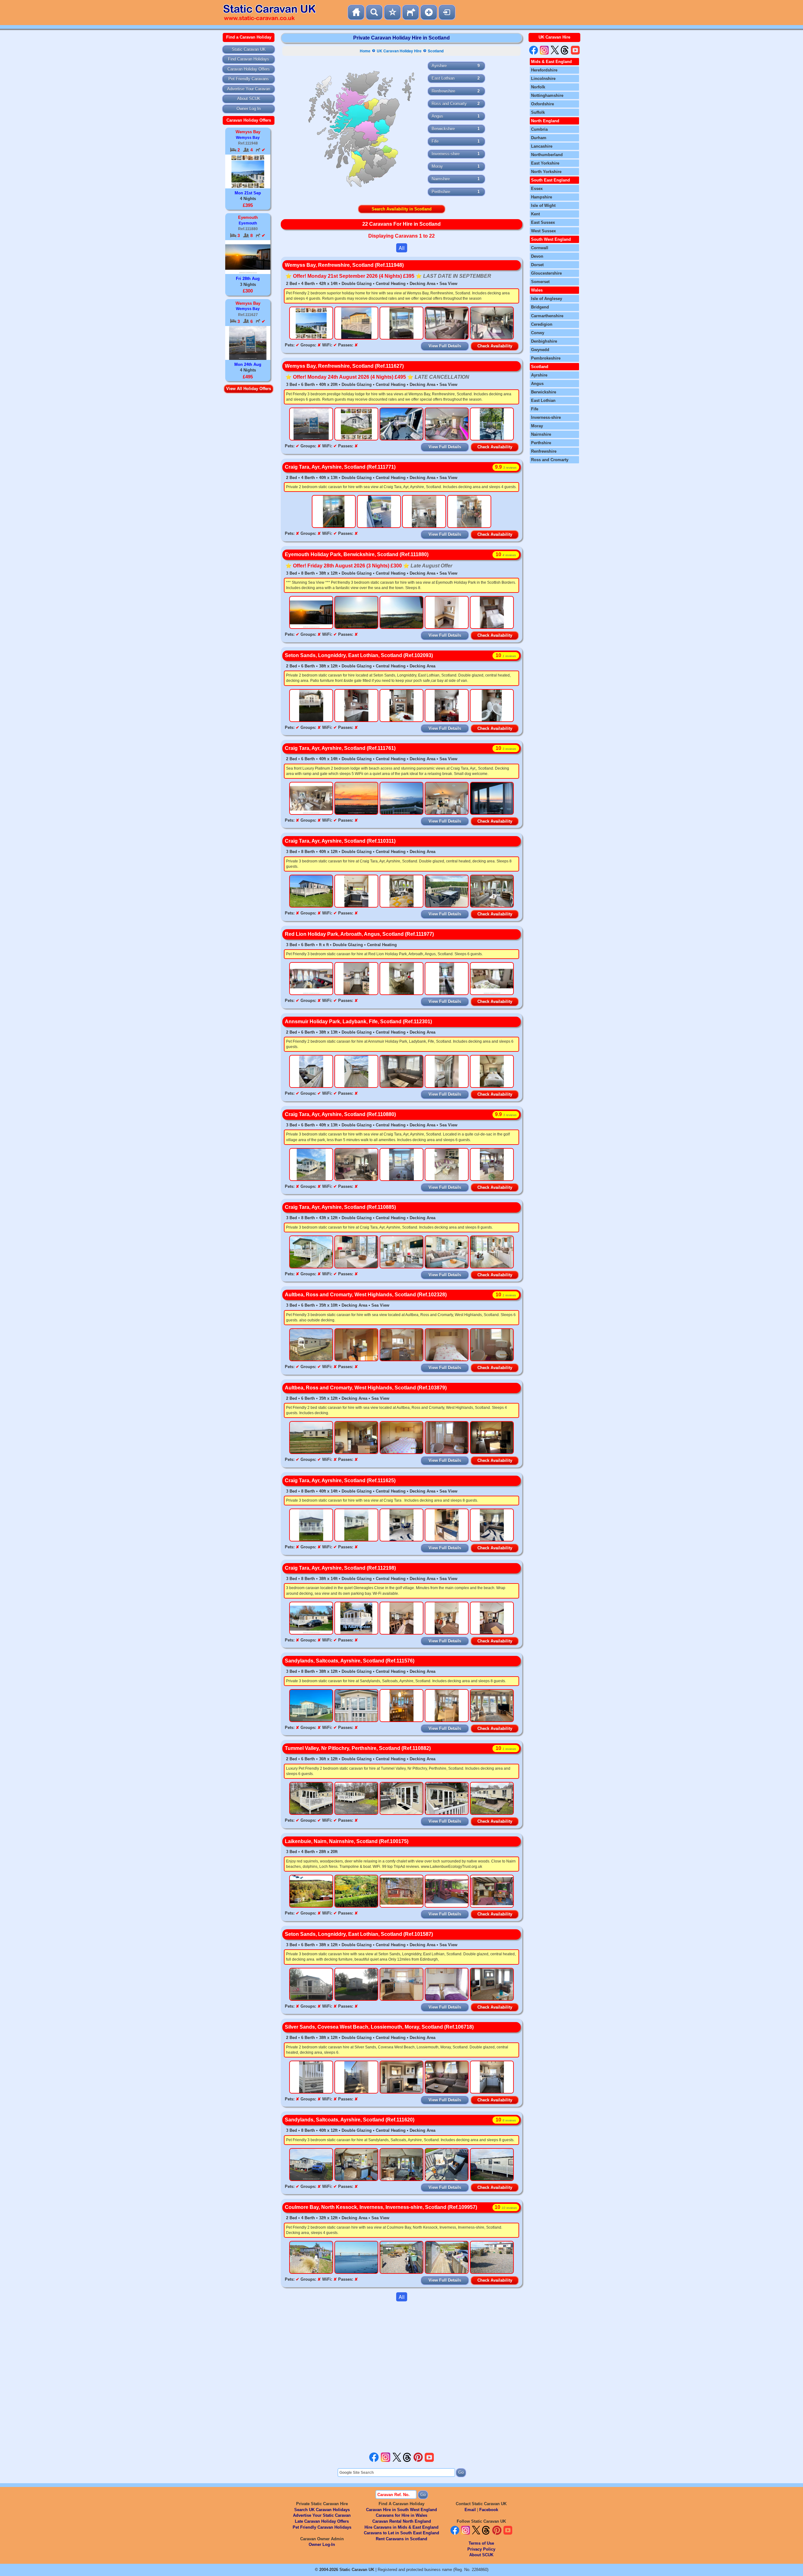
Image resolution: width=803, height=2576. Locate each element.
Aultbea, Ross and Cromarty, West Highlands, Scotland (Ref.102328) (366, 1295)
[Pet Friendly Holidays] (411, 12)
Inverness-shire (446, 154)
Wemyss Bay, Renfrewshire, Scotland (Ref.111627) (344, 366)
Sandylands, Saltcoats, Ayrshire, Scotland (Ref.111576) (350, 1661)
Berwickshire (443, 129)
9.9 (506, 467)
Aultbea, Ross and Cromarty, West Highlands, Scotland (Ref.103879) (366, 1388)
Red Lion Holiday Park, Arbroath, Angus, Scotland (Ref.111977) (359, 934)
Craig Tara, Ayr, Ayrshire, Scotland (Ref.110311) (340, 841)
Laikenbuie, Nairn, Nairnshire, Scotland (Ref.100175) (347, 1841)
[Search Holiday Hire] (374, 12)
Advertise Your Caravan (249, 89)
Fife (435, 141)
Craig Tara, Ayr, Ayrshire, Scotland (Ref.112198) (340, 1568)
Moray (437, 166)
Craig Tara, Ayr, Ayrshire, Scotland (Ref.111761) (340, 748)
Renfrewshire (443, 91)
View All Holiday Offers (249, 389)
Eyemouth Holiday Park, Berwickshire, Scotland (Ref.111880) (357, 554)
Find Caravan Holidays (249, 59)
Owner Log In (249, 109)
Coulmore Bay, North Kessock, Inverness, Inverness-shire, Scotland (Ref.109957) (381, 2207)
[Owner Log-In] (447, 12)
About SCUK (249, 99)
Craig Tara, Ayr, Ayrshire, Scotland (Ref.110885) (340, 1207)
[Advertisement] (401, 2377)
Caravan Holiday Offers (249, 69)
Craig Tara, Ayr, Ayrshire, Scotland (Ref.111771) (340, 467)
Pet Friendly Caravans (249, 79)
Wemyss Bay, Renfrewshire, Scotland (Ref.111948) (344, 265)
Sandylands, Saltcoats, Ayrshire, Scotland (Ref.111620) (350, 2120)
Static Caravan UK (249, 49)
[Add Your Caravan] (429, 12)
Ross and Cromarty (449, 104)
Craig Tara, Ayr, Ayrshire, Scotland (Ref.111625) (340, 1480)
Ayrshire (439, 66)
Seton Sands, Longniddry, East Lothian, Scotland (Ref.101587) (359, 1934)
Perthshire (441, 192)
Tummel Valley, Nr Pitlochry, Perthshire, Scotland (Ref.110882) (358, 1748)
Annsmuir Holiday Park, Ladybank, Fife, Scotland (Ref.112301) (358, 1022)
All (402, 248)
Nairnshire (441, 179)
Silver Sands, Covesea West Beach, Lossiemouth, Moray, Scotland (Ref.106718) (379, 2027)
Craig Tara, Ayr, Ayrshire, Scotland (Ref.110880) (340, 1114)
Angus (437, 116)
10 (506, 554)
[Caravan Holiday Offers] (392, 12)
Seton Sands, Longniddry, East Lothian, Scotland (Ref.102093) (359, 655)
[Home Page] (356, 12)
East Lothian (443, 78)
